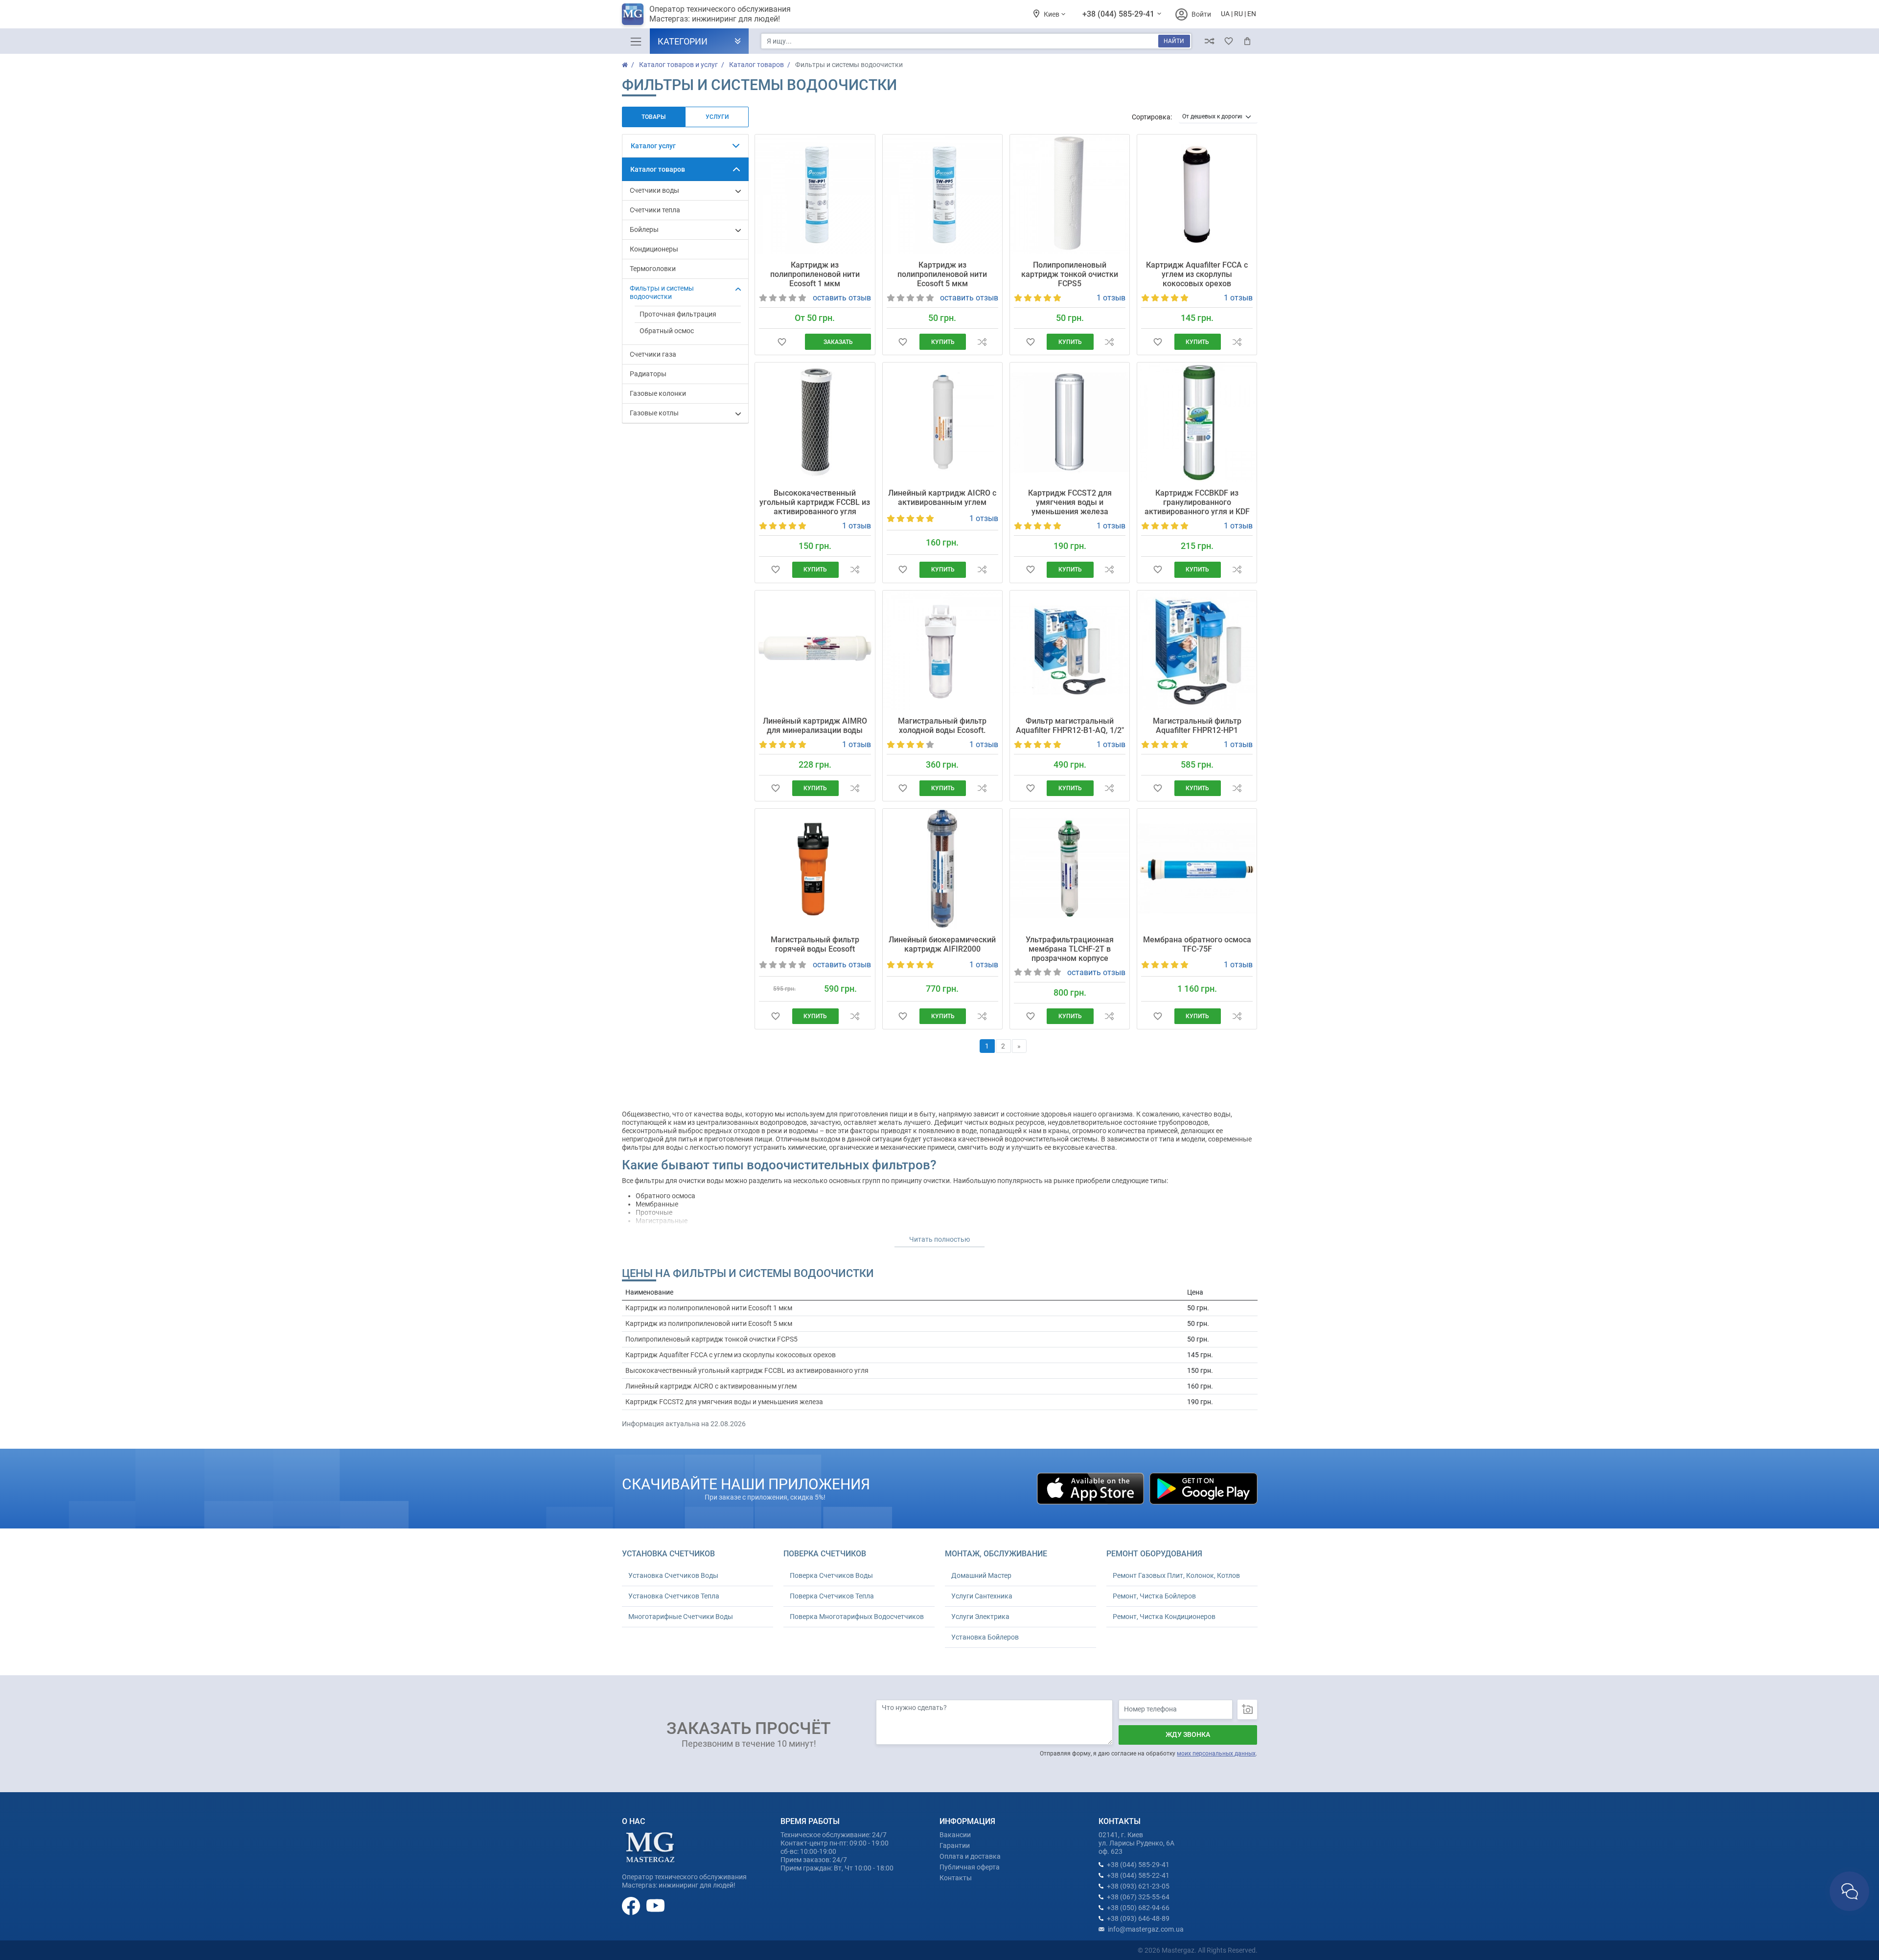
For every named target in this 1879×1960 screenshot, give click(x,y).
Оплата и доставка (970, 1856)
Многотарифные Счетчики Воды (681, 1617)
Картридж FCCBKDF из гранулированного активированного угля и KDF (1197, 502)
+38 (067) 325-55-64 (1138, 1897)
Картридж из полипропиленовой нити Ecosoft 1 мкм (815, 274)
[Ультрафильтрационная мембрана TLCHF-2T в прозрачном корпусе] (1070, 868)
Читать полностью (939, 1239)
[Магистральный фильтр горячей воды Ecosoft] (815, 868)
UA (1225, 14)
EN (1252, 14)
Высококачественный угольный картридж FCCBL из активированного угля (815, 502)
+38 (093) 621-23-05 (1138, 1886)
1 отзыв (1111, 298)
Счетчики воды (654, 190)
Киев (1052, 14)
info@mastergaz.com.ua (1146, 1929)
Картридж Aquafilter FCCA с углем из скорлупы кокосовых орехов (1197, 274)
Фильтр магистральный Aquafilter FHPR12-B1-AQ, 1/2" (1070, 726)
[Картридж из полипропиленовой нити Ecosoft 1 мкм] (815, 194)
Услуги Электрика (980, 1617)
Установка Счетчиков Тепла (674, 1596)
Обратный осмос (667, 331)
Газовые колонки (658, 393)
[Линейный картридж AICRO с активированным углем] (942, 422)
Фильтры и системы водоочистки (662, 292)
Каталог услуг (653, 146)
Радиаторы (648, 374)
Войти (1201, 14)
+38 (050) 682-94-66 (1138, 1908)
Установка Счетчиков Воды (673, 1575)
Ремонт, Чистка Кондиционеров (1164, 1617)
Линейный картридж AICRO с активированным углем (942, 498)
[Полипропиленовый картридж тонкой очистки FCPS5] (1070, 194)
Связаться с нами (1849, 1891)
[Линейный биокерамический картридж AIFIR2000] (942, 868)
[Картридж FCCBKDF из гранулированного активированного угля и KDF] (1197, 422)
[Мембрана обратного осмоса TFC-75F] (1197, 868)
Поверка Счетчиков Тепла (832, 1596)
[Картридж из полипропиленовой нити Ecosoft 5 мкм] (942, 194)
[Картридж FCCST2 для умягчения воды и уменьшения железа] (1070, 422)
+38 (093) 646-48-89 (1138, 1918)
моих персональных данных (1216, 1754)
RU (1238, 14)
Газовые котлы (654, 413)
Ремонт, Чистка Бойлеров (1154, 1596)
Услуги (717, 117)
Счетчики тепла (655, 210)
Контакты (956, 1878)
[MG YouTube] (655, 1905)
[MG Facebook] (632, 1905)
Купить (943, 342)
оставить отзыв (842, 298)
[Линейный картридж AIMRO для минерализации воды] (815, 650)
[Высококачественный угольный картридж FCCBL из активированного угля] (815, 422)
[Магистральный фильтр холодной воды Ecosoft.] (942, 650)
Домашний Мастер (981, 1575)
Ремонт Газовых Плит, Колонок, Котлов (1176, 1575)
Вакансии (955, 1835)
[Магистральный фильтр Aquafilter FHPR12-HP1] (1197, 650)
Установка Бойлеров (985, 1637)
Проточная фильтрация (678, 314)
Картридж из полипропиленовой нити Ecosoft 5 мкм (942, 274)
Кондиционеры (654, 249)
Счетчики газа (653, 354)
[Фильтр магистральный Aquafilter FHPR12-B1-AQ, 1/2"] (1070, 650)
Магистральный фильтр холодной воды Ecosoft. (942, 726)
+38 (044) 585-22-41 (1138, 1875)
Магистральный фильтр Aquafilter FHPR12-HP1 (1197, 726)
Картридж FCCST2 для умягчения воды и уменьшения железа (1070, 502)
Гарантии (955, 1846)
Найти (1174, 41)
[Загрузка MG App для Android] (1203, 1488)
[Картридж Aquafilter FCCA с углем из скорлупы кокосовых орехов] (1197, 194)
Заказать (838, 342)
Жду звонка (1188, 1734)
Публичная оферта (970, 1867)
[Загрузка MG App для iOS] (1091, 1488)
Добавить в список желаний (782, 342)
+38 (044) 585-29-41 (1119, 14)
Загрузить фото (1247, 1709)
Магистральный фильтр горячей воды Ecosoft (815, 944)
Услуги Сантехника (982, 1596)
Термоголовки (653, 269)
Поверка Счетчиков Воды (831, 1575)
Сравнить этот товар (982, 342)
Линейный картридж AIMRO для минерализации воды (815, 726)
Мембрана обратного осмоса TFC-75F (1197, 944)
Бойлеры (644, 229)
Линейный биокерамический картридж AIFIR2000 (942, 944)
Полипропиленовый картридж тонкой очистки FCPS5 (1070, 274)
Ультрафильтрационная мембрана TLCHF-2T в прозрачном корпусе (1070, 949)
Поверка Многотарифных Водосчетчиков (857, 1617)
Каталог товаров (658, 169)
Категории (683, 41)
